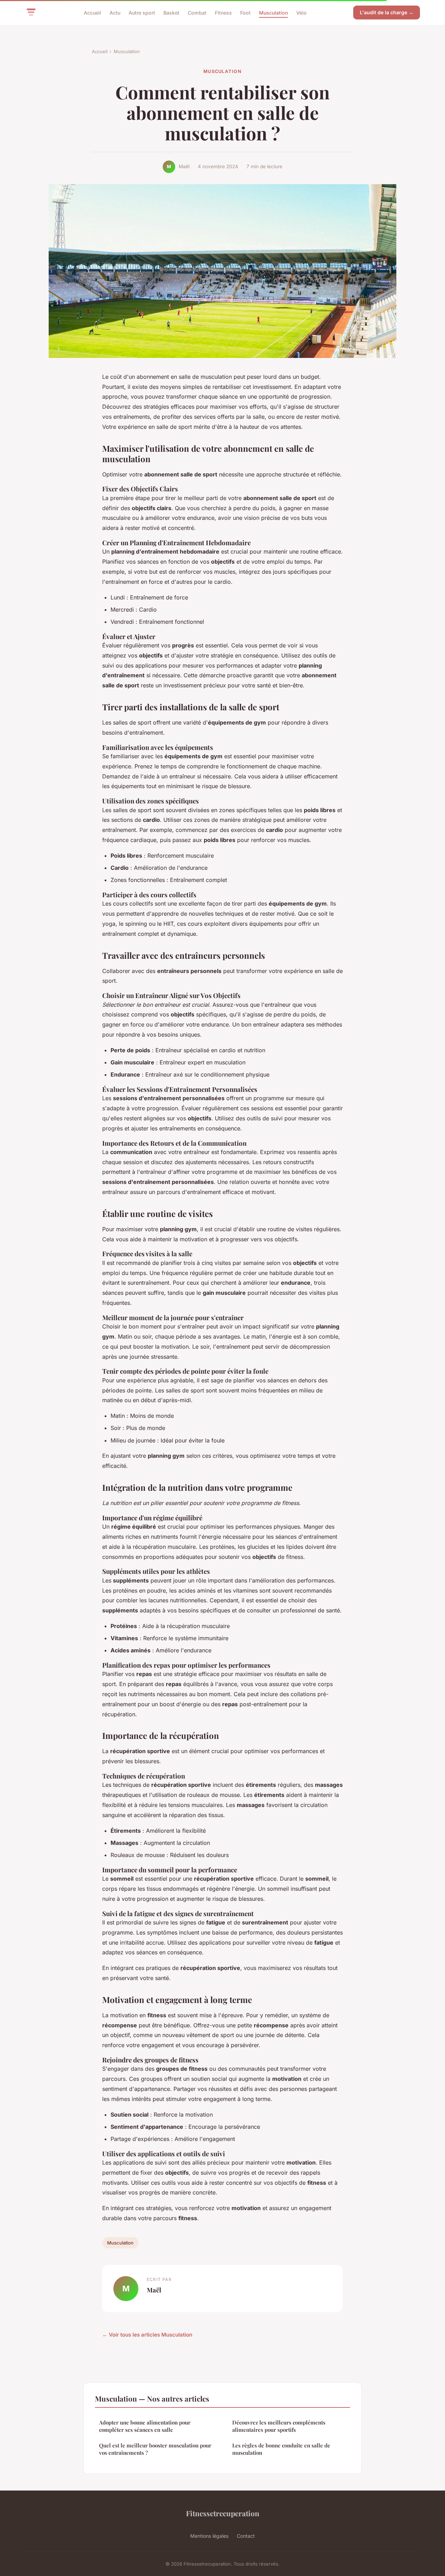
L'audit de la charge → (387, 12)
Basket (171, 12)
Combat (197, 12)
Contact (246, 2536)
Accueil (92, 12)
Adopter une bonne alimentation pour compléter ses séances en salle (145, 2426)
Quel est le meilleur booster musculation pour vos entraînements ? (155, 2449)
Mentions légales (209, 2536)
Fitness (223, 12)
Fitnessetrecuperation (223, 2513)
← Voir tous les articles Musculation (147, 2335)
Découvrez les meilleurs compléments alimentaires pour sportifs (279, 2426)
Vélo (301, 12)
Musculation (273, 12)
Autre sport (142, 12)
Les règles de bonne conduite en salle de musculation (281, 2449)
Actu (115, 12)
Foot (245, 12)
